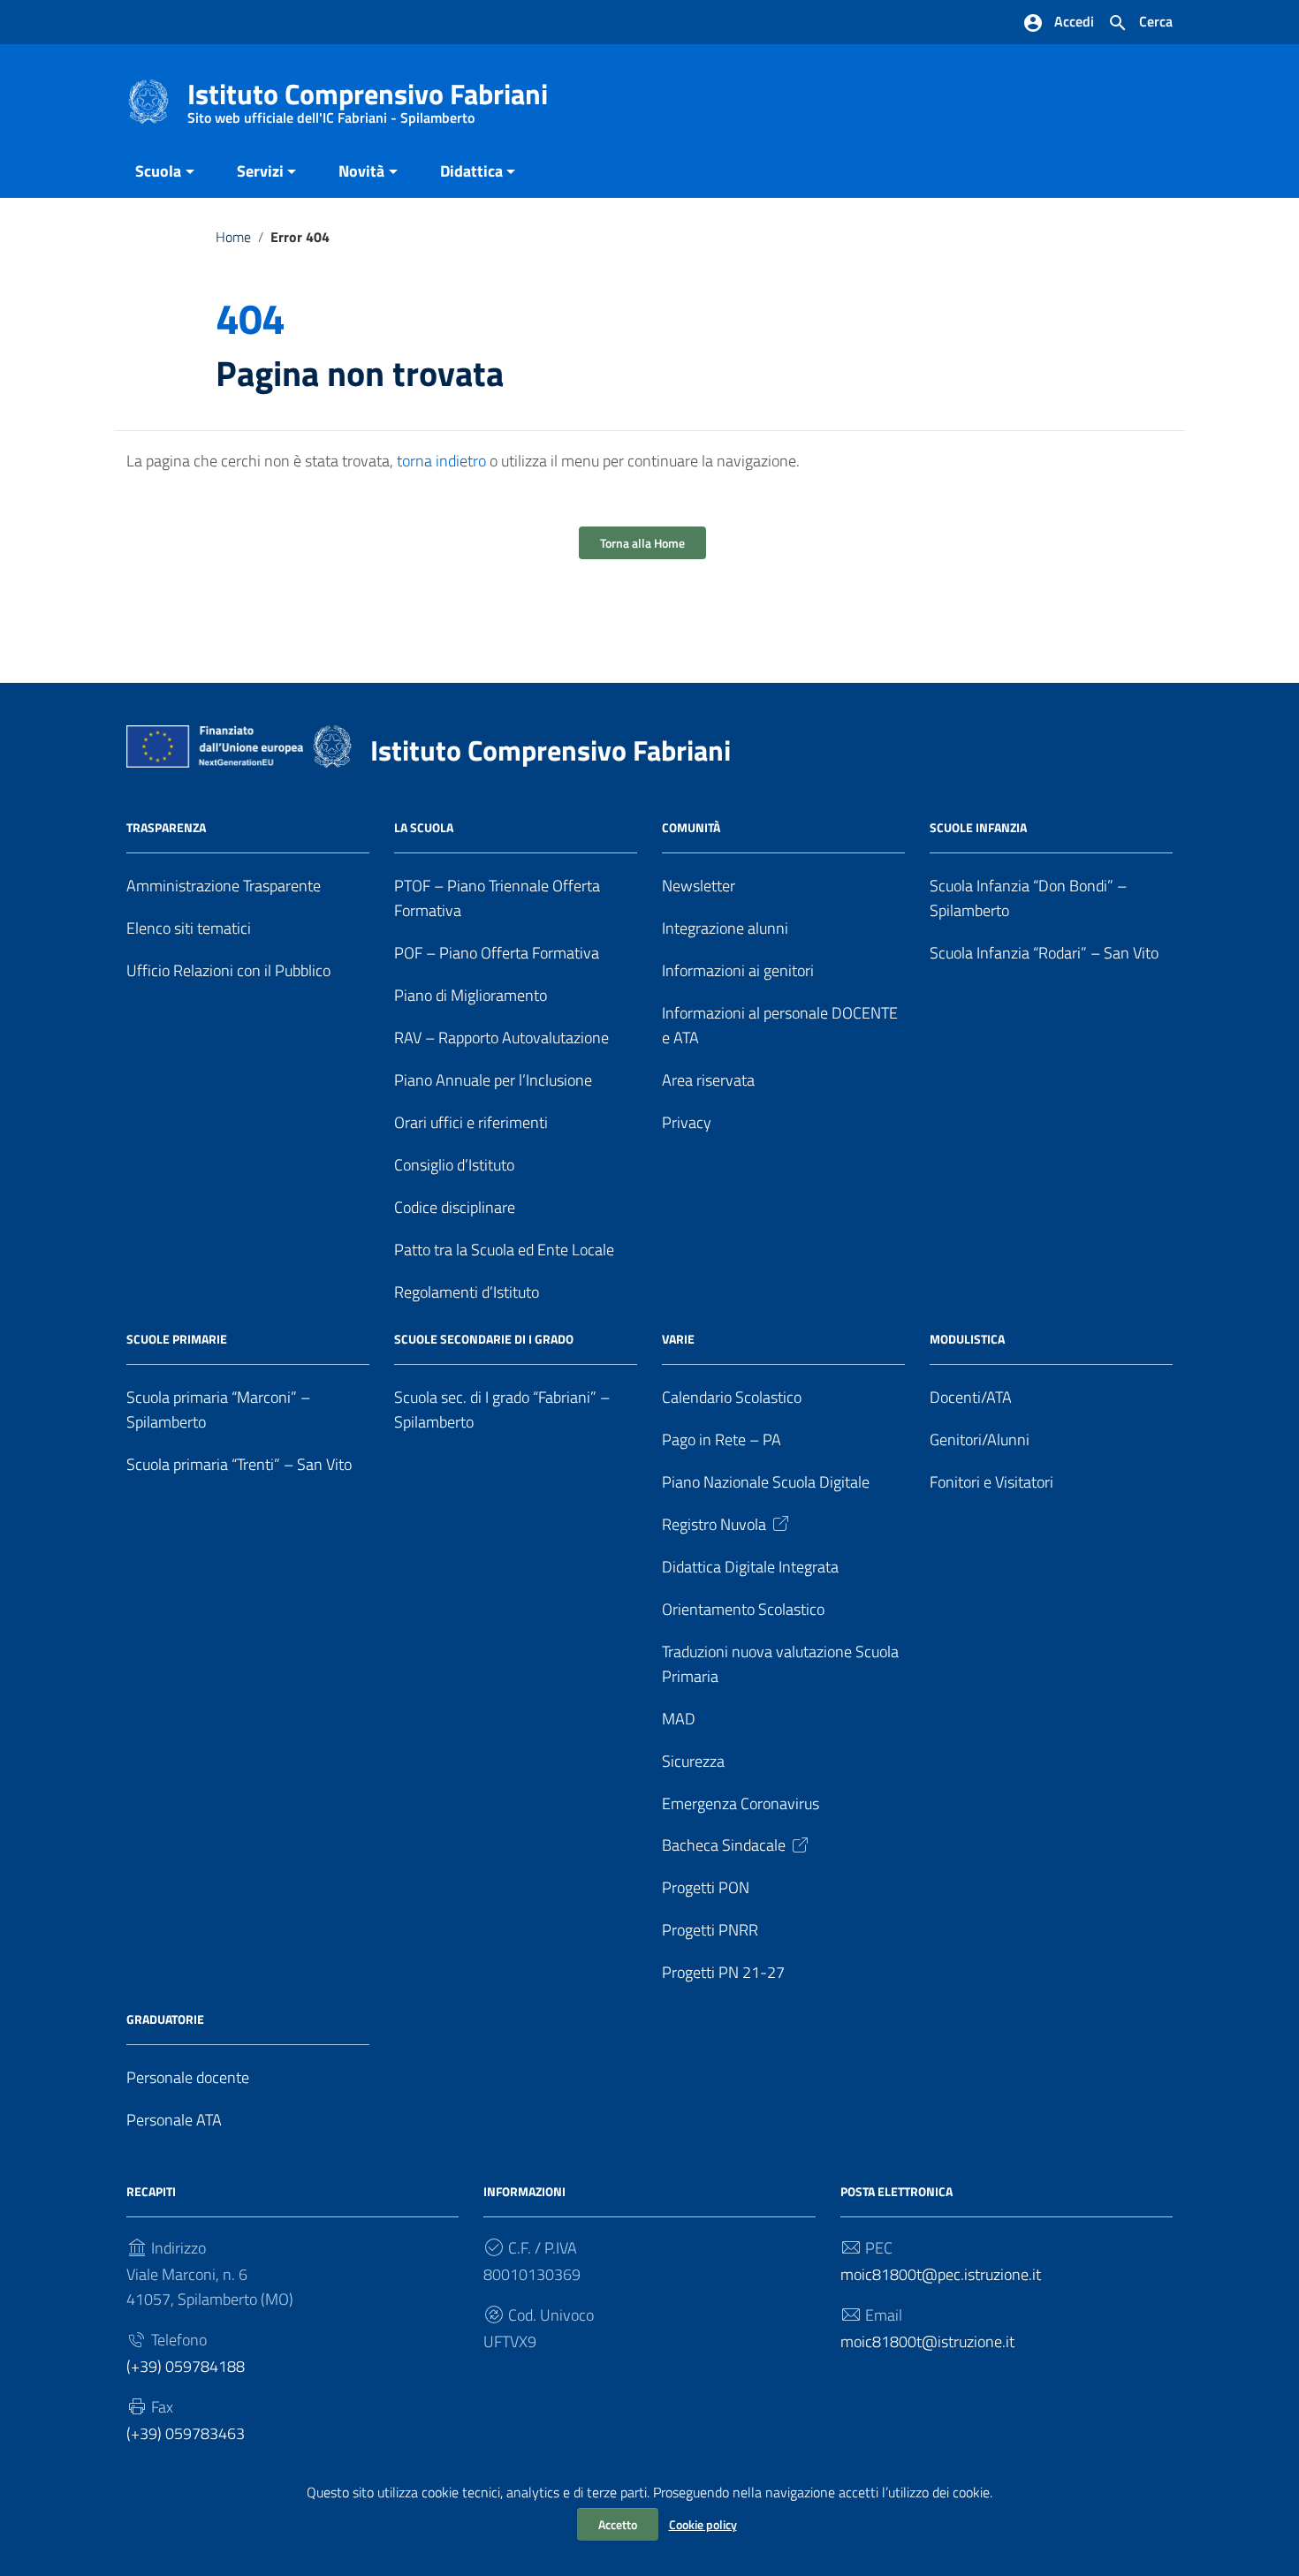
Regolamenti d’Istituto (467, 1292)
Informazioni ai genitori (738, 970)
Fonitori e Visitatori (991, 1482)
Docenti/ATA (971, 1397)
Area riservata (708, 1080)
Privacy (687, 1122)
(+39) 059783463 (186, 2433)
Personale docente (188, 2077)
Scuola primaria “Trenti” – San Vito (239, 1464)
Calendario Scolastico (732, 1397)
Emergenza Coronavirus (741, 1803)
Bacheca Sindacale (724, 1845)
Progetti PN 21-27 (723, 1972)
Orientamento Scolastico (743, 1609)
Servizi (260, 171)
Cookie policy (703, 2524)
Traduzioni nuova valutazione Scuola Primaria (780, 1664)
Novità (361, 171)
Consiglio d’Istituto (454, 1165)
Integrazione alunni (725, 928)
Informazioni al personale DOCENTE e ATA (780, 1025)
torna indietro (441, 461)
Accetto (618, 2524)
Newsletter (699, 886)
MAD (679, 1719)
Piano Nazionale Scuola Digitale (766, 1482)
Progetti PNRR (710, 1930)
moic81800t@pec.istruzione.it (941, 2274)
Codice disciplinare (455, 1207)
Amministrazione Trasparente (224, 886)
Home (233, 237)
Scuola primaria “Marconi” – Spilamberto (218, 1409)
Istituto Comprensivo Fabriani (368, 98)
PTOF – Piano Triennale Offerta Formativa (497, 898)
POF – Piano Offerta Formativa (497, 953)
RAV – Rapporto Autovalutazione (501, 1038)
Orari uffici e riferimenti (471, 1122)
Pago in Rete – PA (722, 1440)
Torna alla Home (642, 543)
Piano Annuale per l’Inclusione (493, 1080)
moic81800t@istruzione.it (927, 2341)
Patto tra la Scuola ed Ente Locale (504, 1250)
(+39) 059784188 (186, 2366)
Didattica (471, 171)
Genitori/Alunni (980, 1440)
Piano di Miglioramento (471, 995)
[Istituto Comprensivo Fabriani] (148, 100)
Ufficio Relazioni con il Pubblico (228, 970)
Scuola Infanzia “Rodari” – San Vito (1044, 953)
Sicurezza (693, 1761)
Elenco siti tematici (189, 928)
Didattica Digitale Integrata (750, 1567)
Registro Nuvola (714, 1524)
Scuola (158, 171)
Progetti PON (706, 1887)
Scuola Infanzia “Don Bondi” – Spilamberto (1028, 898)
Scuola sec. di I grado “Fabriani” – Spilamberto (502, 1409)
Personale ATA (174, 2120)
